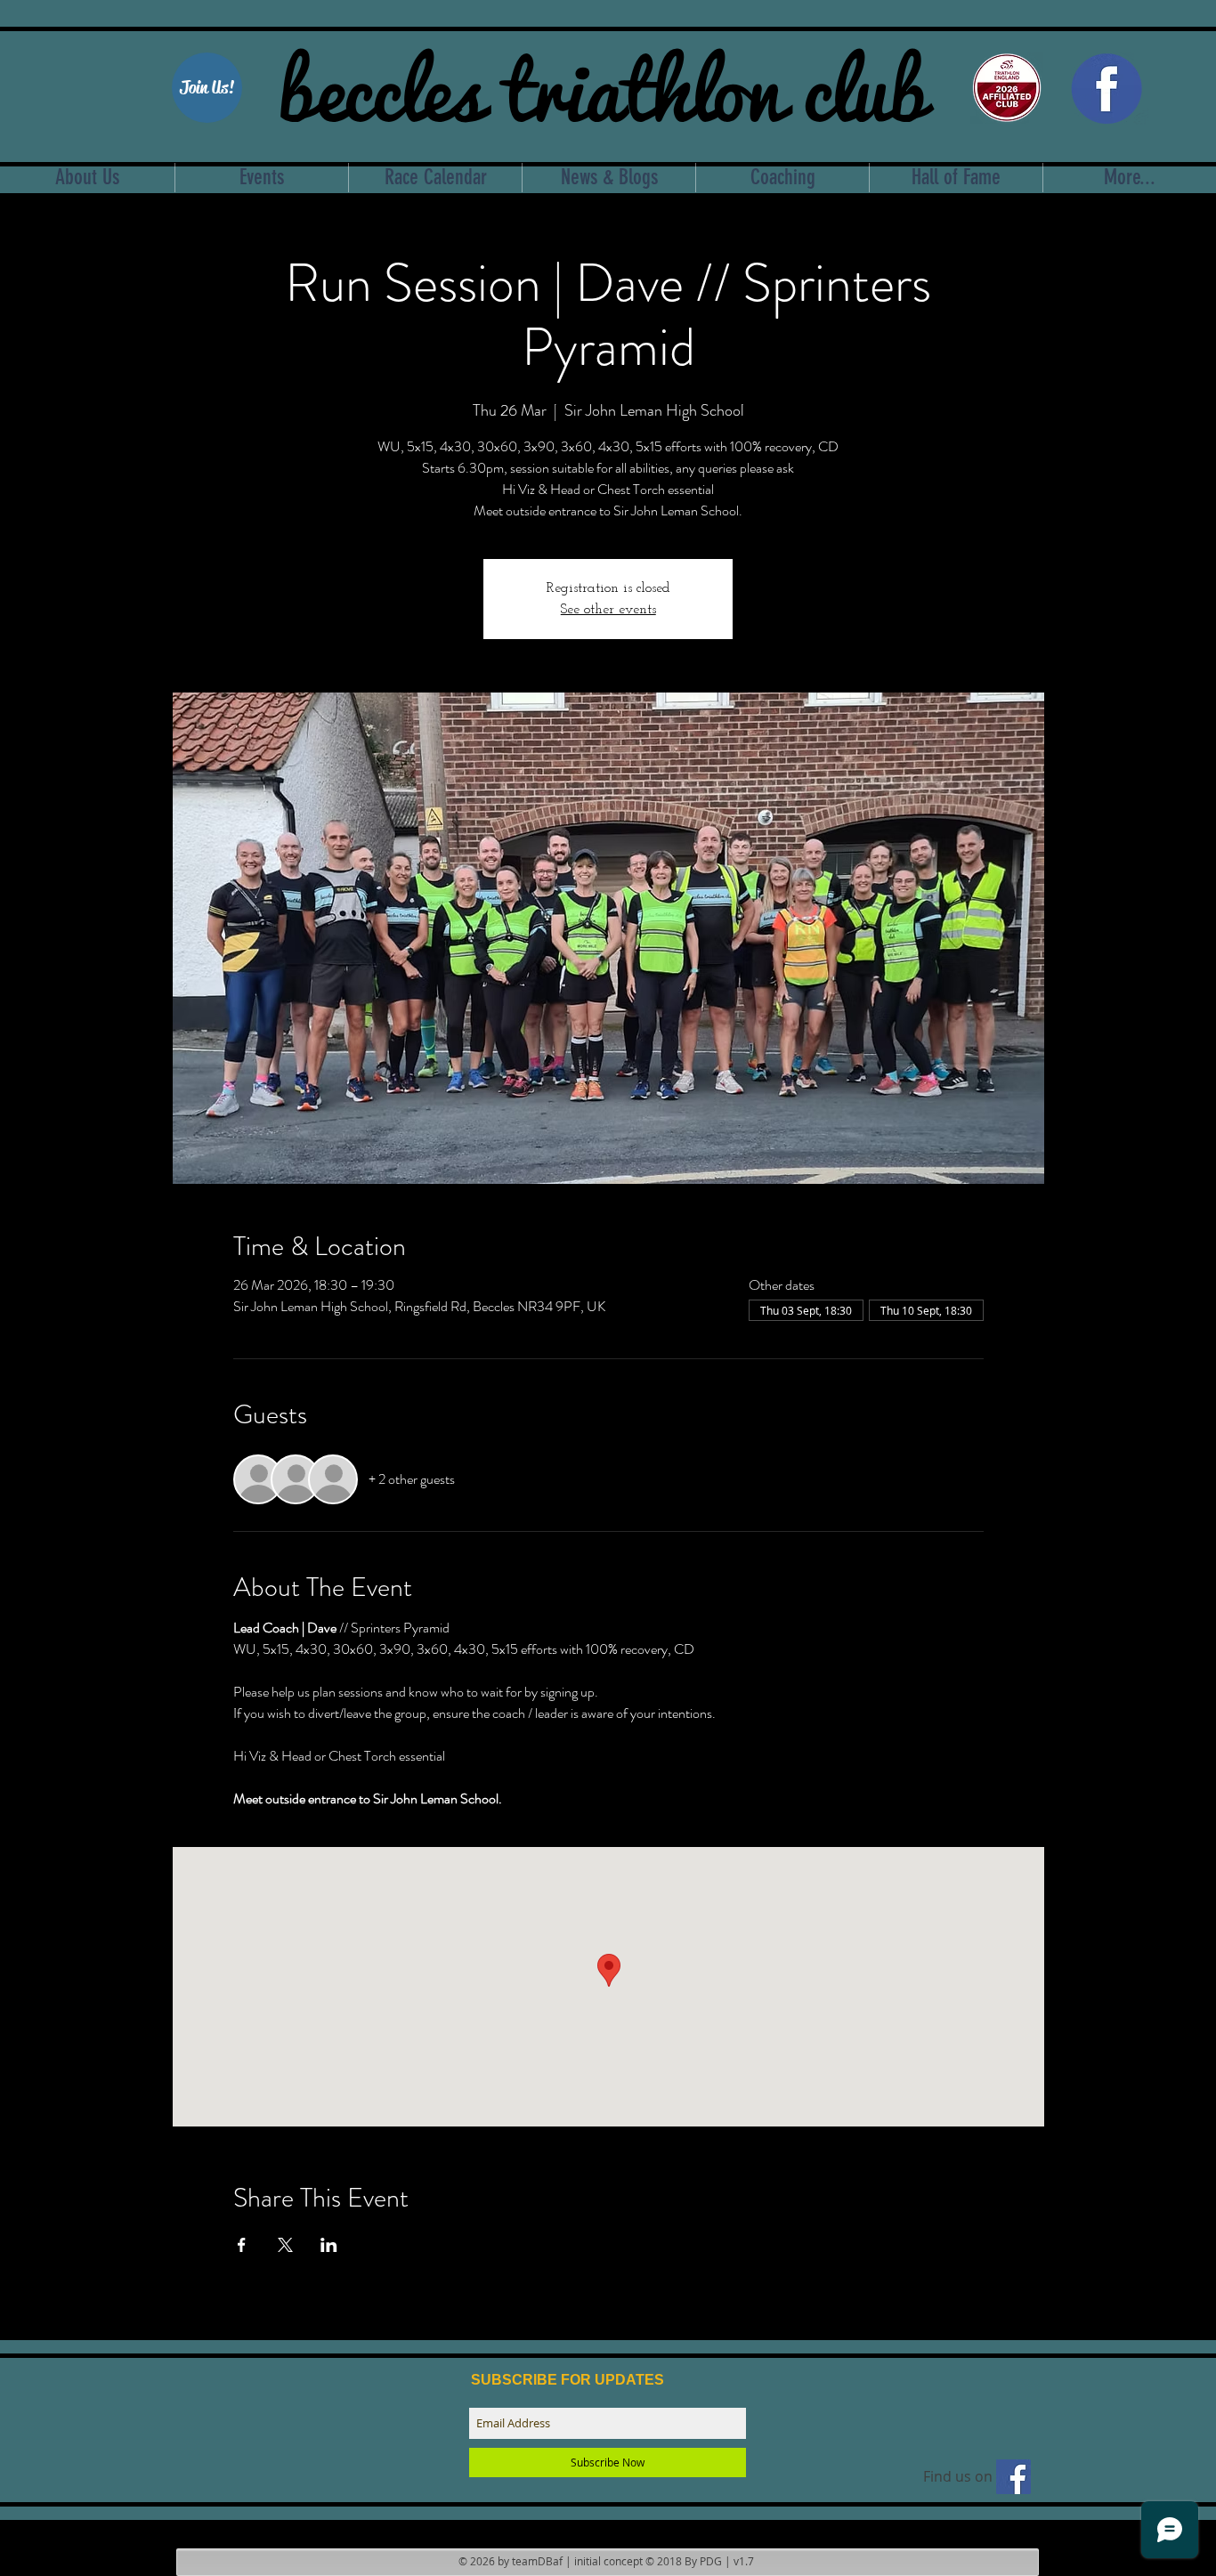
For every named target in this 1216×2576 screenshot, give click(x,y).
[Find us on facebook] (1013, 2477)
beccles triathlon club (602, 85)
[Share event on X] (285, 2245)
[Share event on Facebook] (242, 2245)
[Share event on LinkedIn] (329, 2245)
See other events (608, 610)
